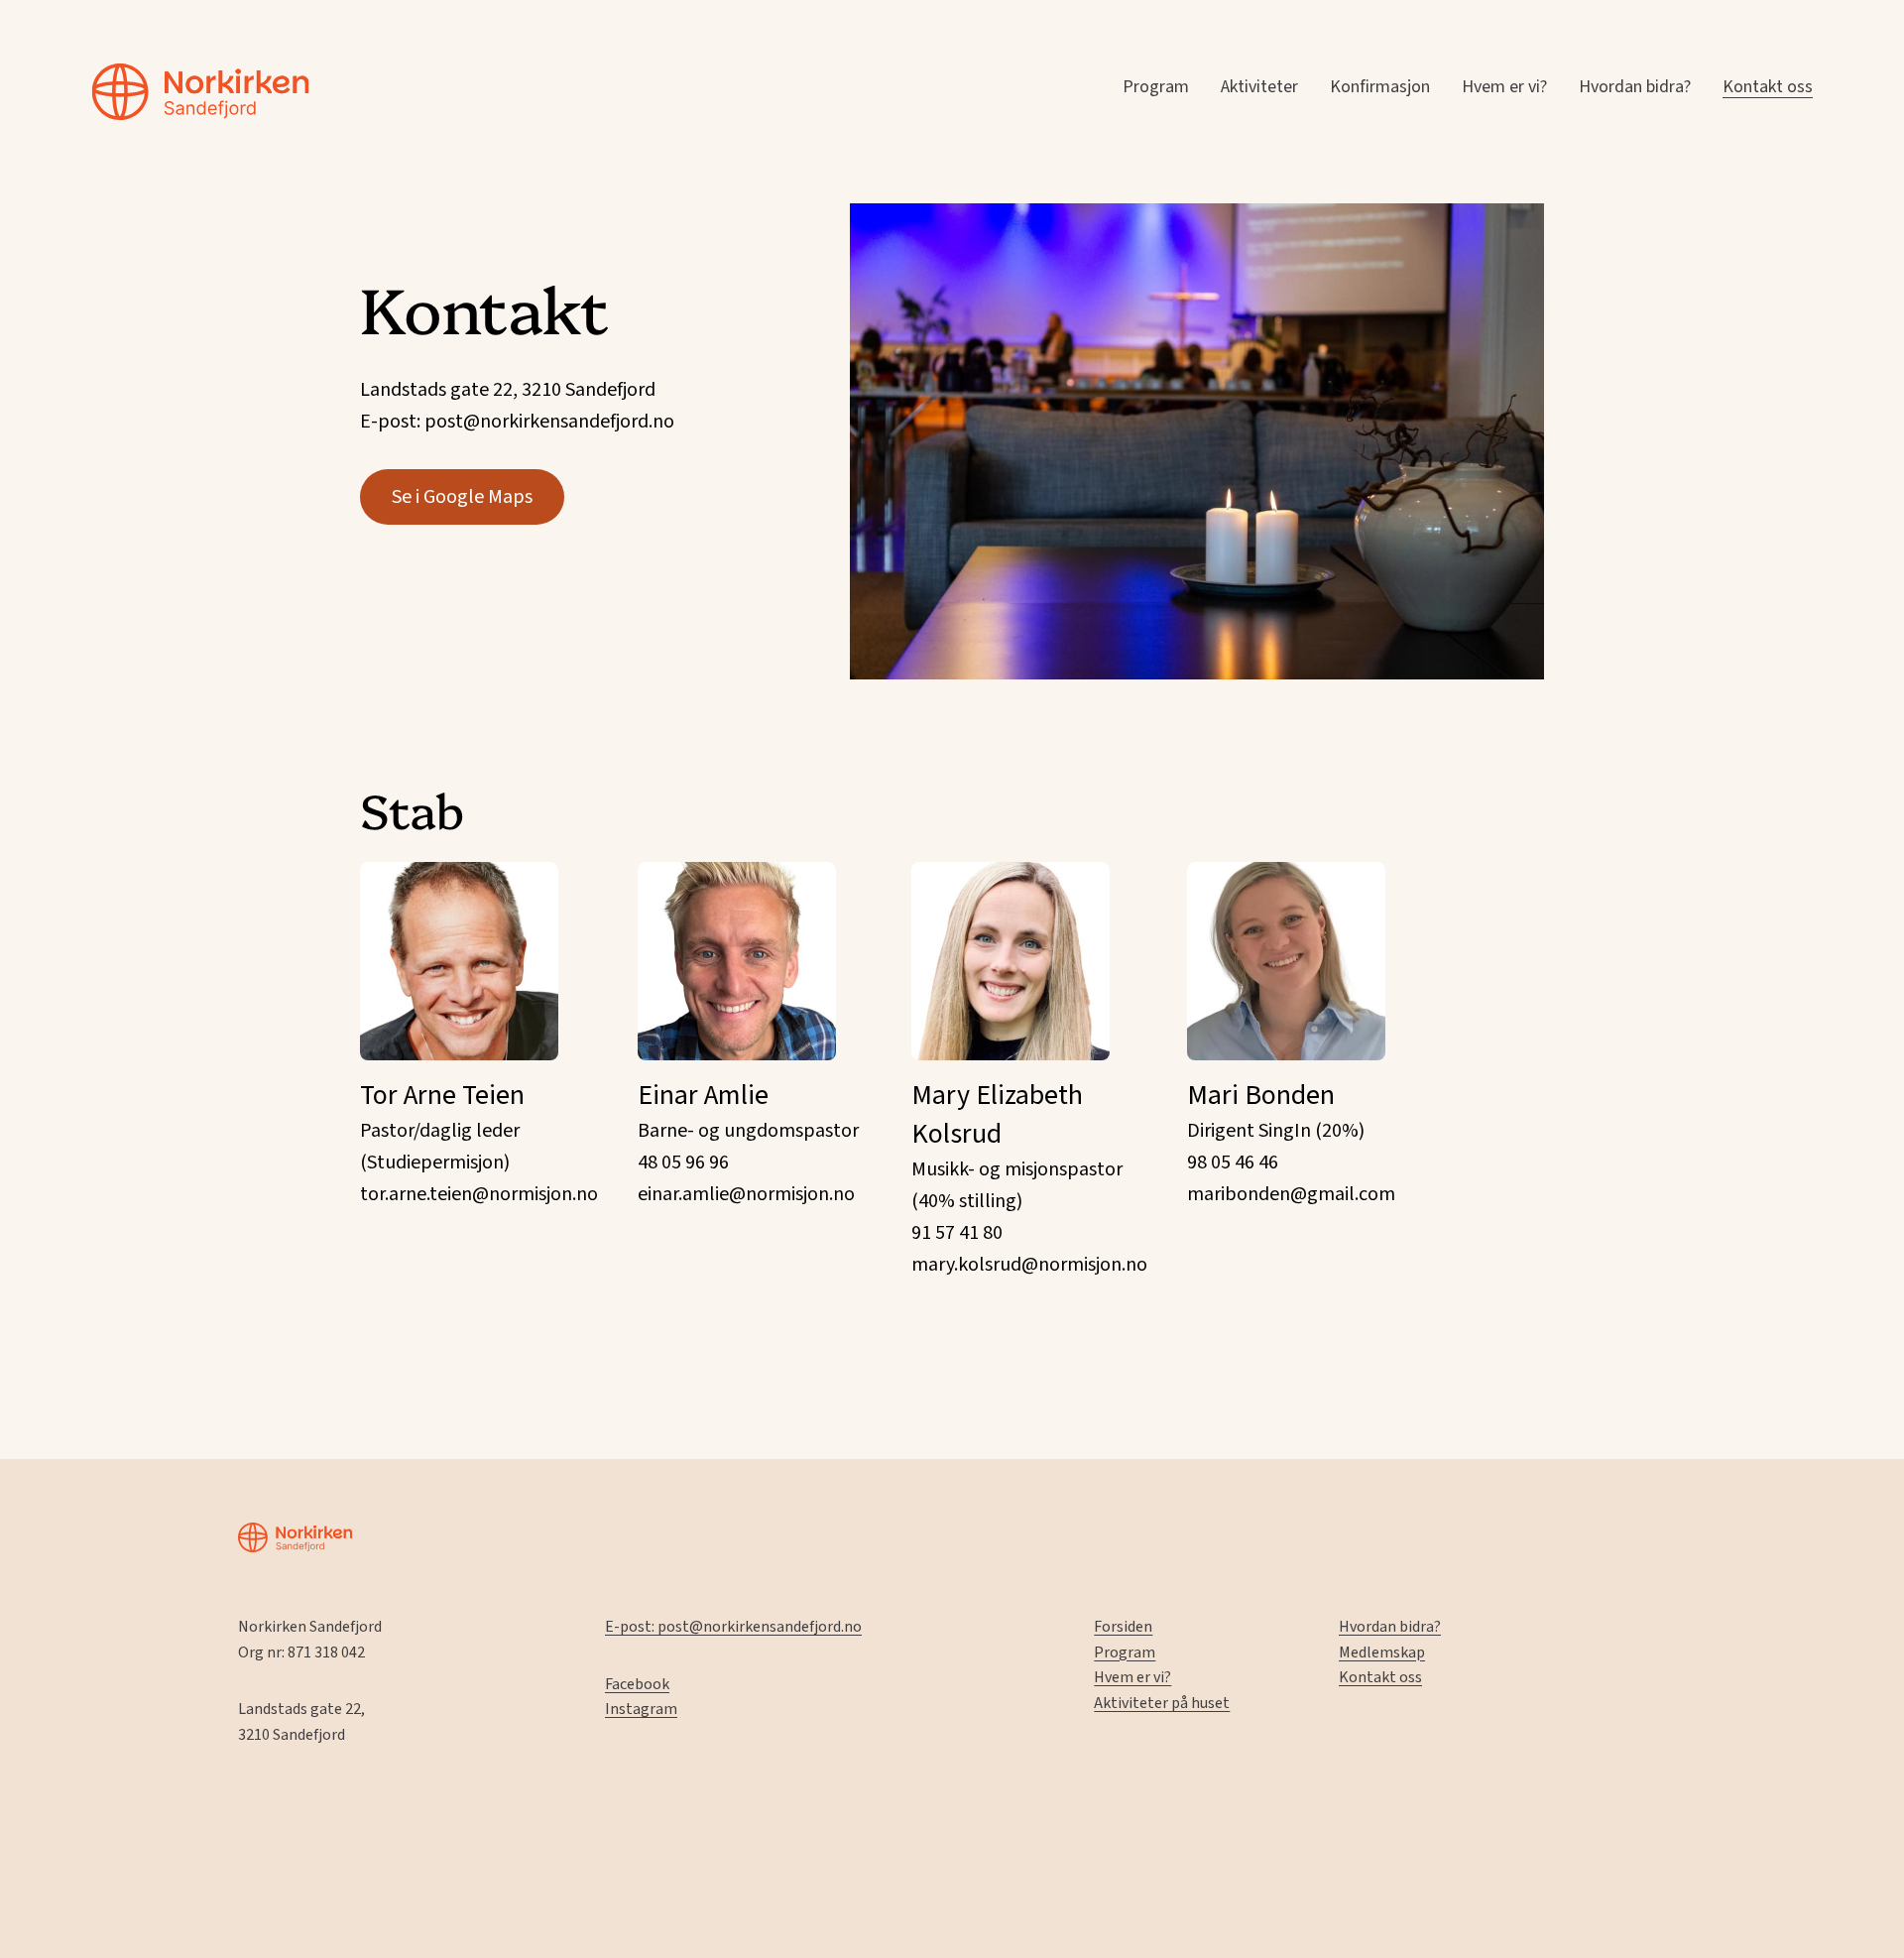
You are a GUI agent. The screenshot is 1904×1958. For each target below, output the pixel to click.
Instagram (641, 1709)
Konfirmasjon (1380, 87)
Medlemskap (1382, 1652)
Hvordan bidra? (1635, 87)
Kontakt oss (1768, 87)
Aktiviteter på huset (1162, 1703)
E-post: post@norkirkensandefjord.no (733, 1627)
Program (1156, 87)
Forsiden (1123, 1627)
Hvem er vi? (1504, 87)
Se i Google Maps (462, 497)
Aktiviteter (1259, 87)
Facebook (637, 1684)
